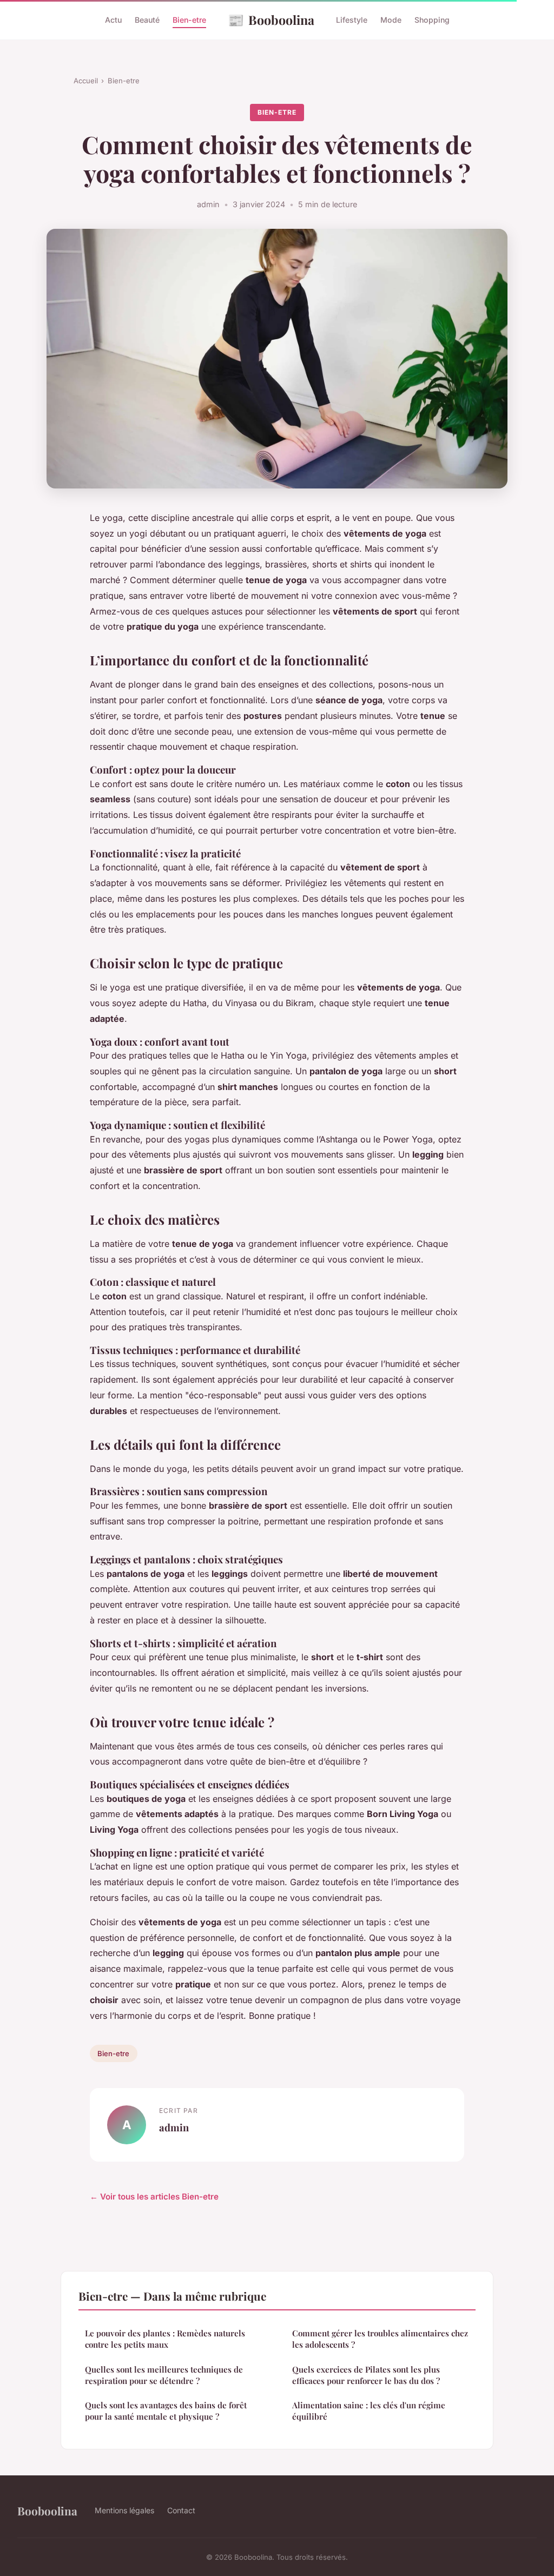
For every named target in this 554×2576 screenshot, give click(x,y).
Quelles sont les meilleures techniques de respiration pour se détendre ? (164, 2375)
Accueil (86, 81)
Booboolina (271, 19)
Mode (391, 20)
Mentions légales (124, 2510)
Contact (181, 2510)
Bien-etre (189, 20)
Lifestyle (352, 20)
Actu (113, 20)
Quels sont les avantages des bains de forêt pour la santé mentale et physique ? (166, 2411)
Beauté (147, 20)
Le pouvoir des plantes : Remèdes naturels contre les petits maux (165, 2339)
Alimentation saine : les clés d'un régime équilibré (369, 2411)
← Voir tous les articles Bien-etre (154, 2197)
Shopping (432, 20)
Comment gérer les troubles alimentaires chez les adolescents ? (380, 2339)
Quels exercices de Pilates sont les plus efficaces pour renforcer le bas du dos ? (366, 2375)
